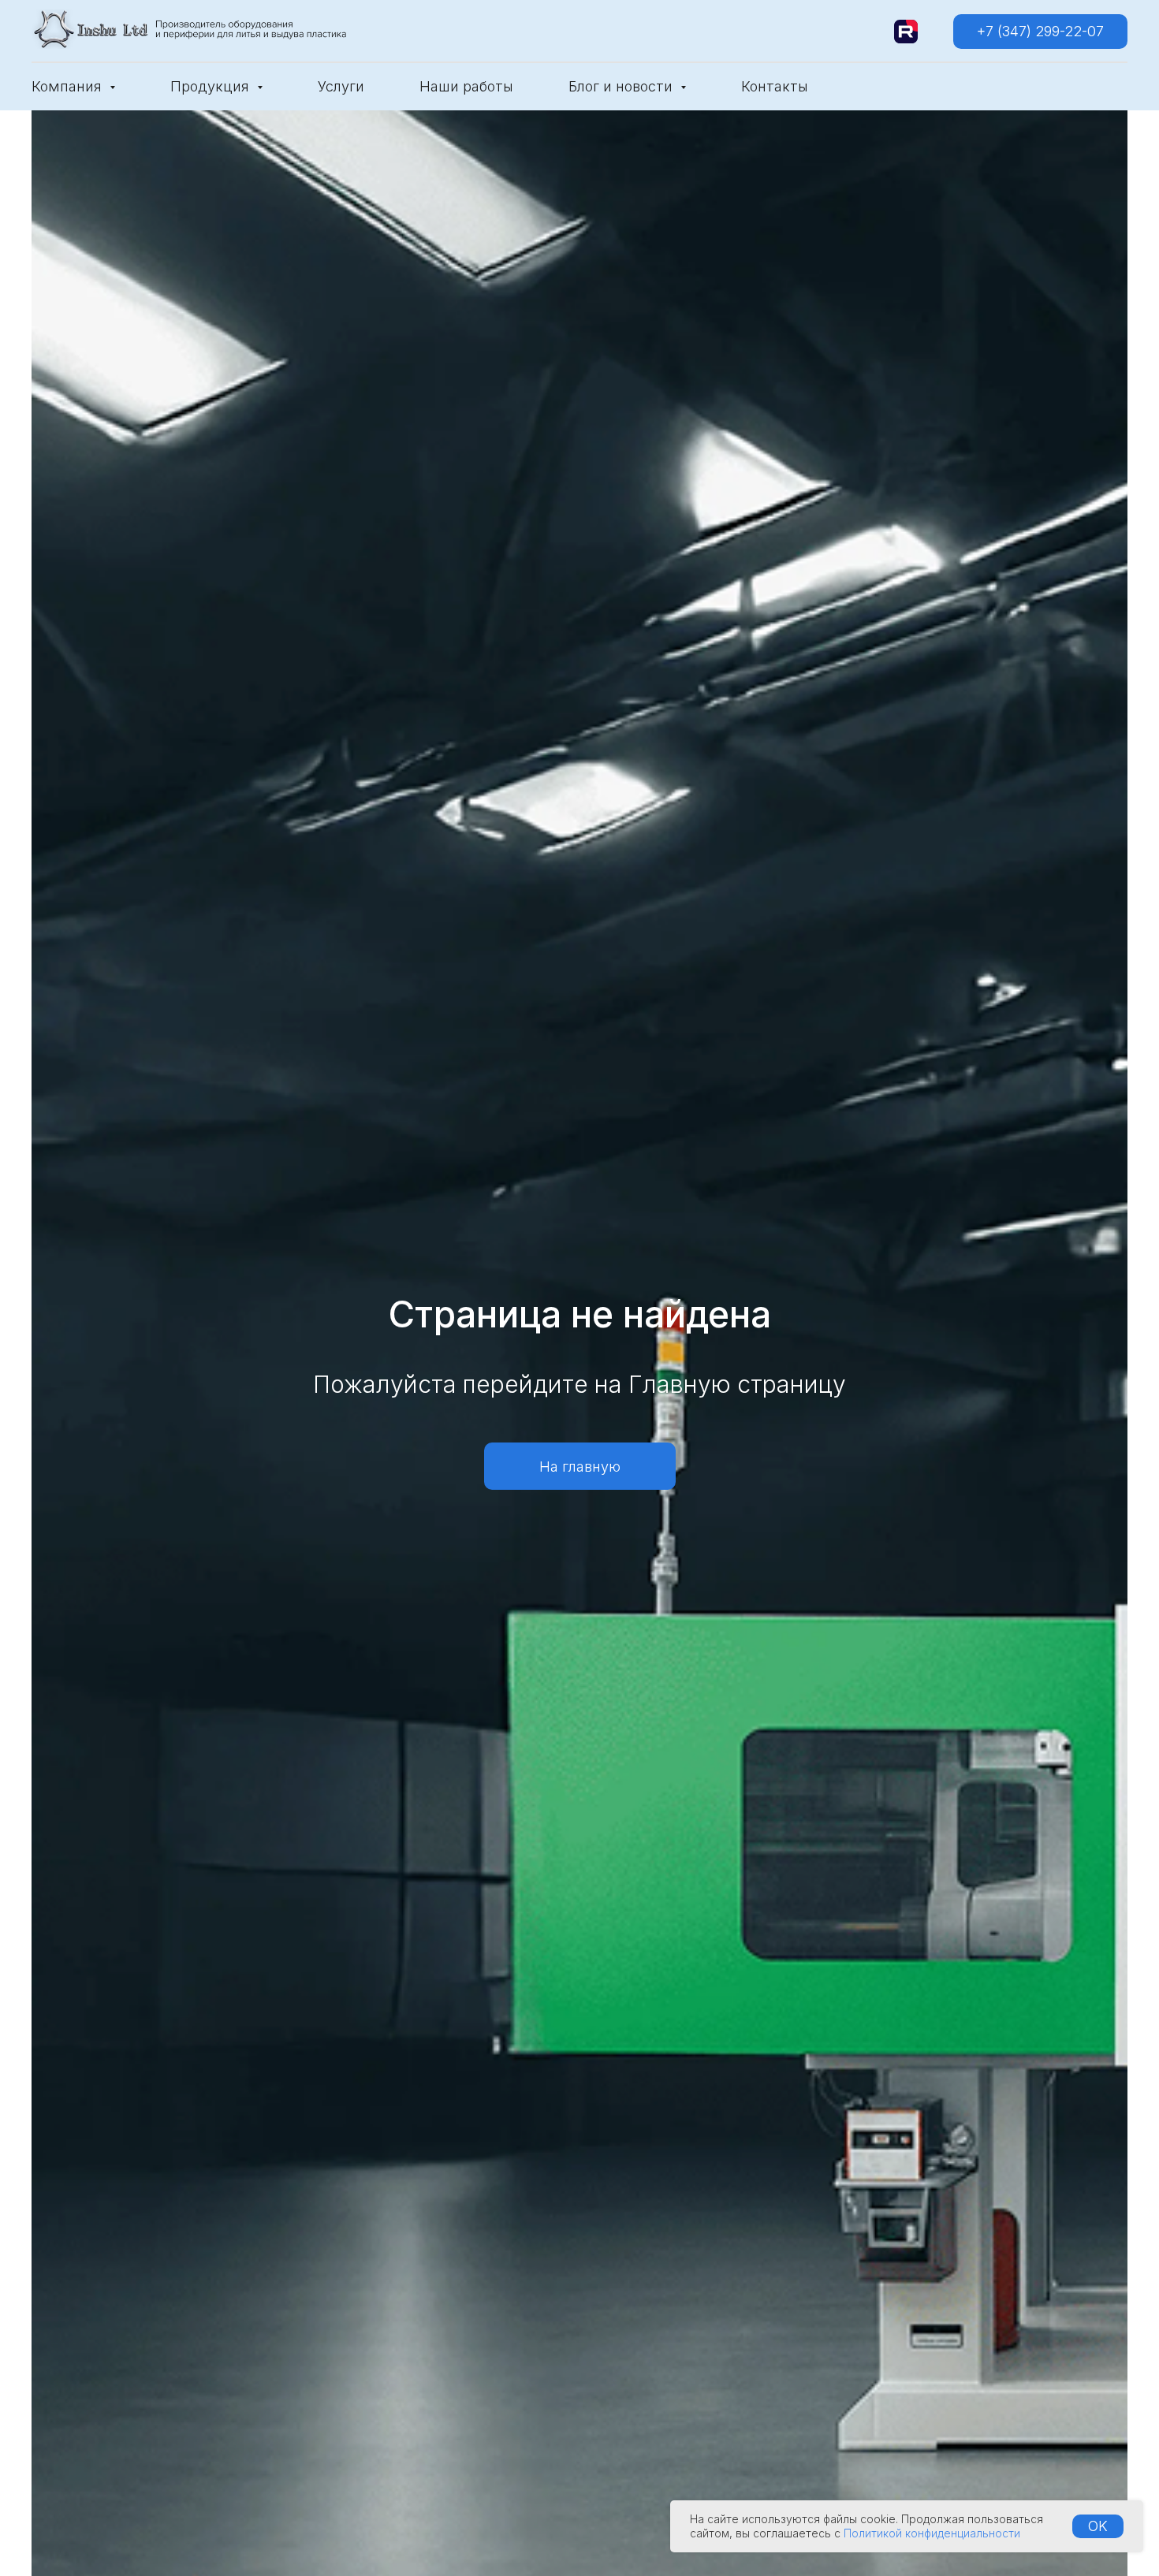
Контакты (775, 86)
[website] (906, 32)
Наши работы (466, 86)
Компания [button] (69, 86)
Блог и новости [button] (622, 86)
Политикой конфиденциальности (932, 2533)
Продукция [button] (212, 86)
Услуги (341, 86)
